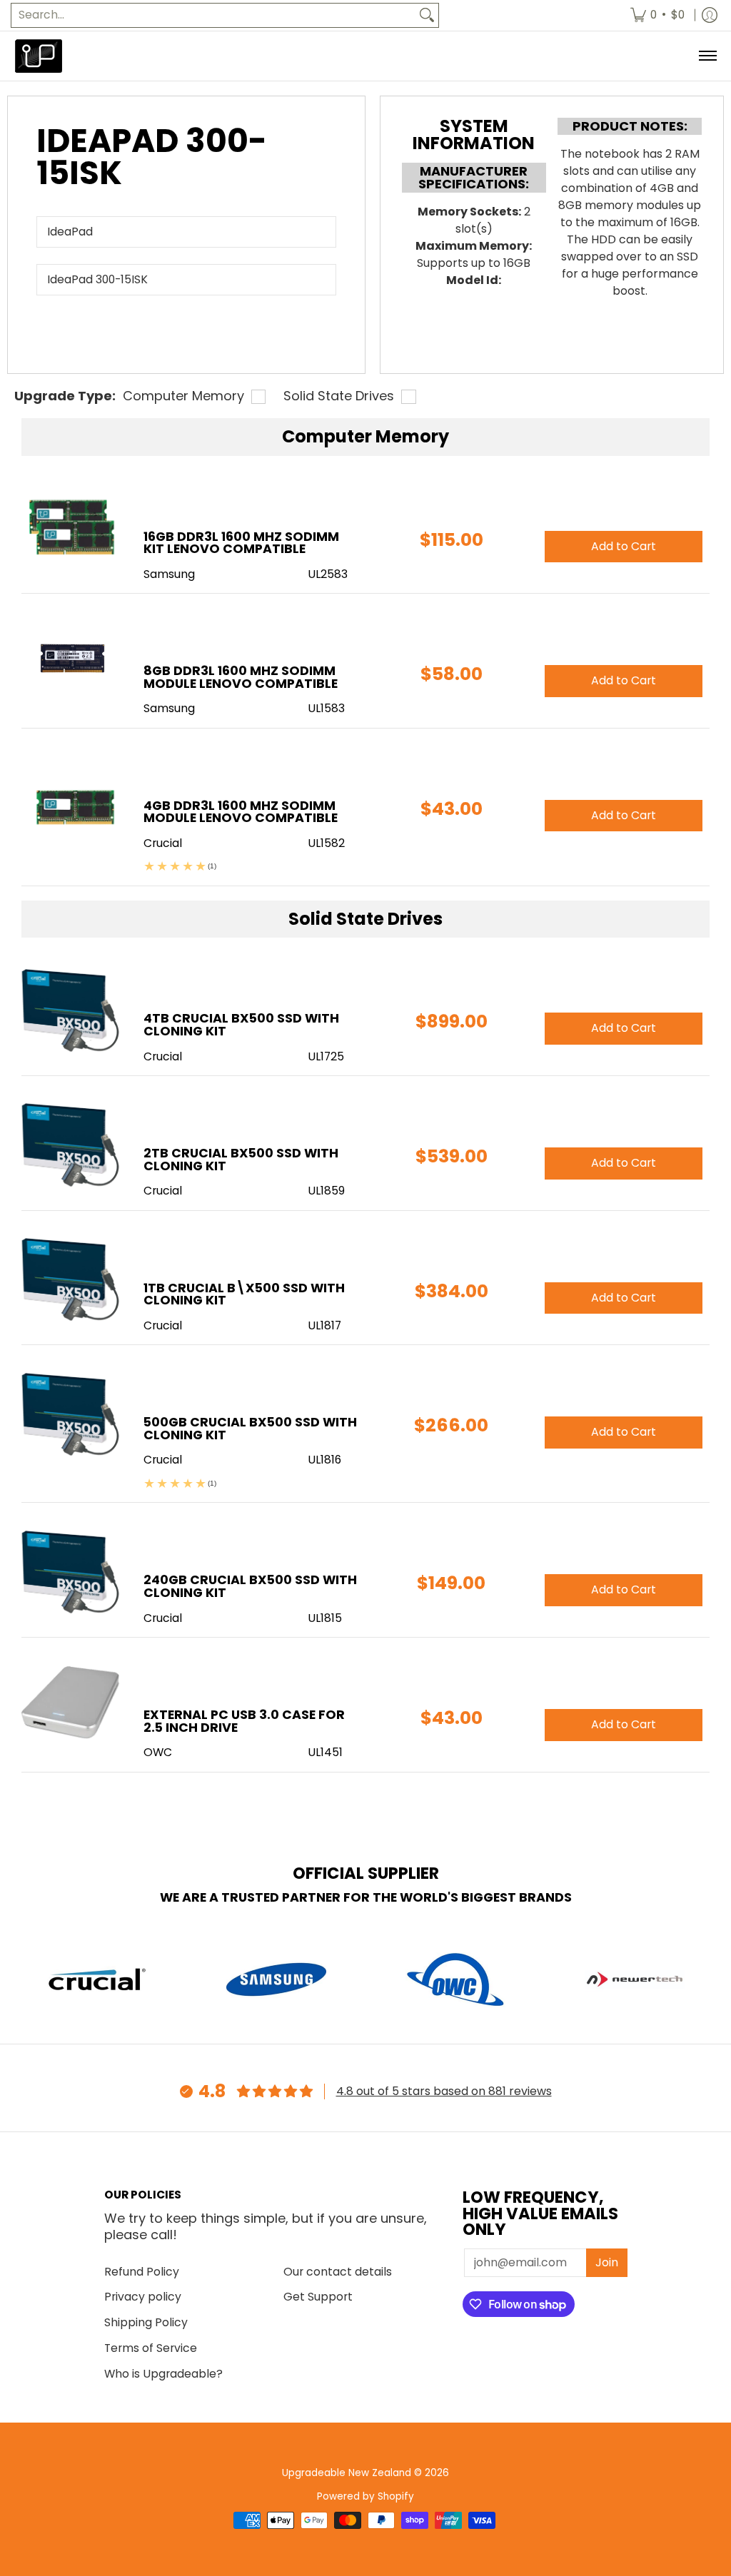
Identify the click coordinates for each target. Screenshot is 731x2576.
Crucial (163, 1056)
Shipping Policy (146, 2322)
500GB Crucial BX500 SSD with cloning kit (250, 1429)
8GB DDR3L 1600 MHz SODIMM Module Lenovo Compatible (241, 677)
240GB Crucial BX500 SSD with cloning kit (250, 1586)
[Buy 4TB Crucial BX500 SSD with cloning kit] (72, 1009)
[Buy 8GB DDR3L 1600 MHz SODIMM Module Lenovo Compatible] (72, 662)
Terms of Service (151, 2348)
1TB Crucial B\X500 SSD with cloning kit (244, 1294)
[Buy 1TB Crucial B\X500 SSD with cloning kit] (72, 1279)
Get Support (318, 2297)
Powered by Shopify (365, 2496)
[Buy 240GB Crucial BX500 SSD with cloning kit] (72, 1571)
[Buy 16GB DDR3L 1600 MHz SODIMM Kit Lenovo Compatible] (72, 528)
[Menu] (707, 56)
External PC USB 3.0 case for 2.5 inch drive (244, 1721)
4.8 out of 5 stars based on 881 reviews (444, 2091)
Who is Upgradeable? (163, 2374)
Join (607, 2262)
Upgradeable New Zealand (347, 2473)
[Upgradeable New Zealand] (39, 56)
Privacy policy (143, 2297)
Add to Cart (624, 1028)
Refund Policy (142, 2272)
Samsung (169, 574)
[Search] (427, 15)
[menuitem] (657, 15)
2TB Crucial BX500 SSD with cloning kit (241, 1160)
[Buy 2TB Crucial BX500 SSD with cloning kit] (72, 1144)
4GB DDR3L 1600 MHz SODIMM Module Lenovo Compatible (241, 812)
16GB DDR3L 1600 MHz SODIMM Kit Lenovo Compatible (241, 543)
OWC (158, 1752)
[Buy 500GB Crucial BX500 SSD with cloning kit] (72, 1413)
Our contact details (338, 2272)
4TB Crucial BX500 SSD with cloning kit (241, 1025)
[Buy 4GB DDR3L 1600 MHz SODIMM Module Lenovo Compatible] (72, 797)
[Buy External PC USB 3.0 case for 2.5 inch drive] (72, 1706)
